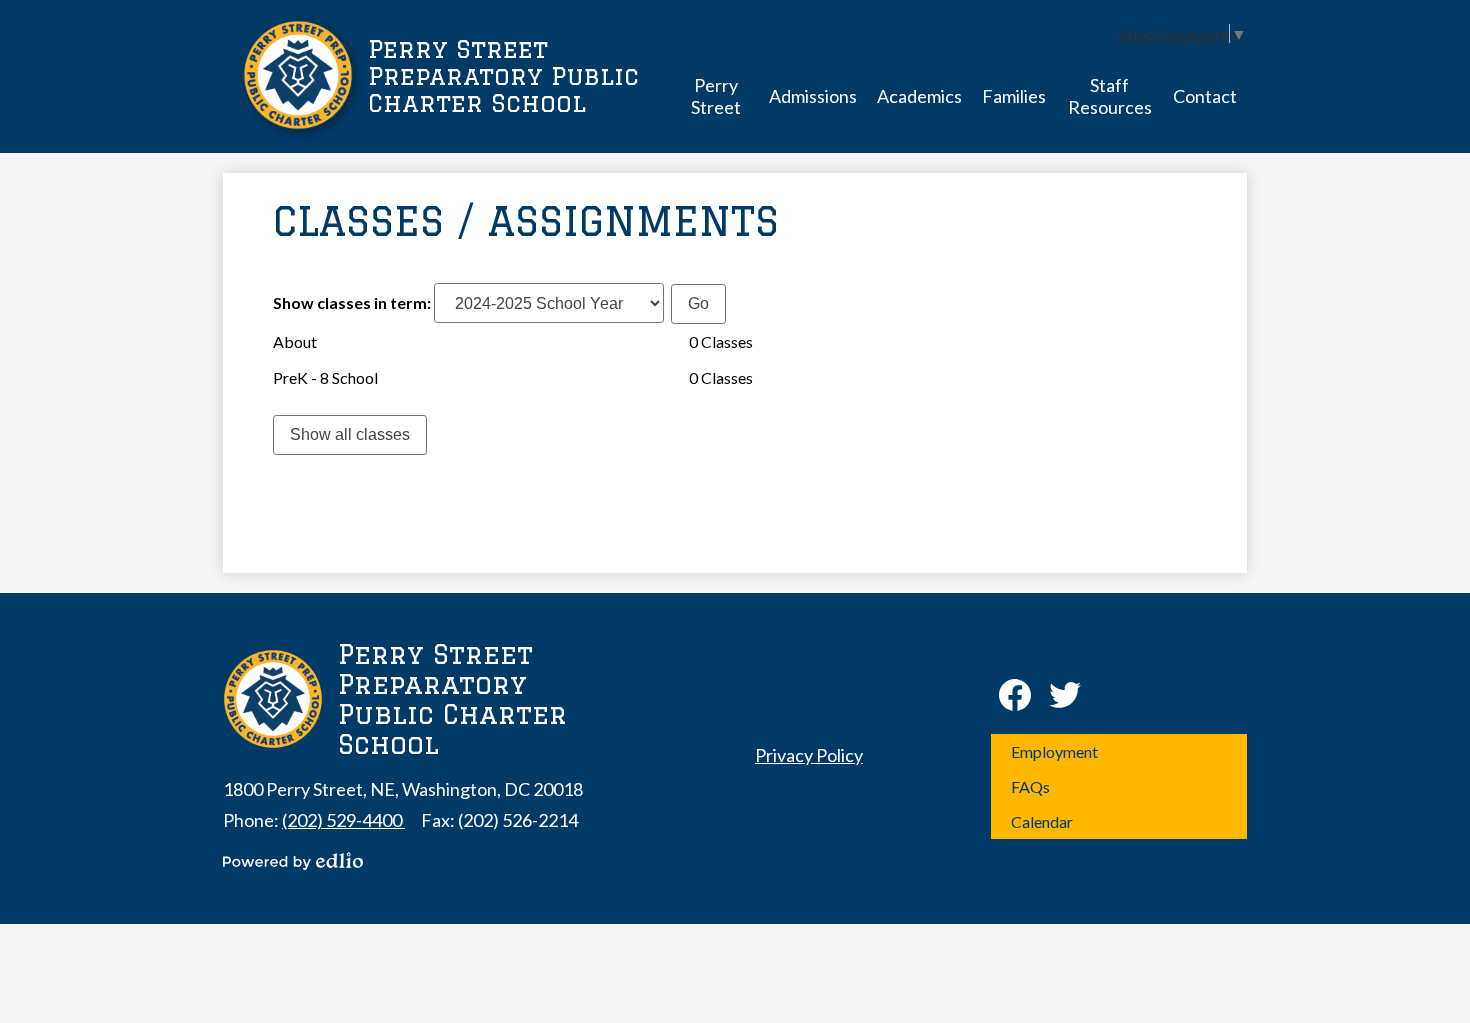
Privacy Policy (809, 755)
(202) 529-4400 (343, 820)
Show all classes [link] (350, 434)
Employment (1054, 751)
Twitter (1065, 695)
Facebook (1015, 695)
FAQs (1030, 786)
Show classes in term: (352, 302)
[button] (716, 95)
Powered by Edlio (293, 861)
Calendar (1042, 821)
